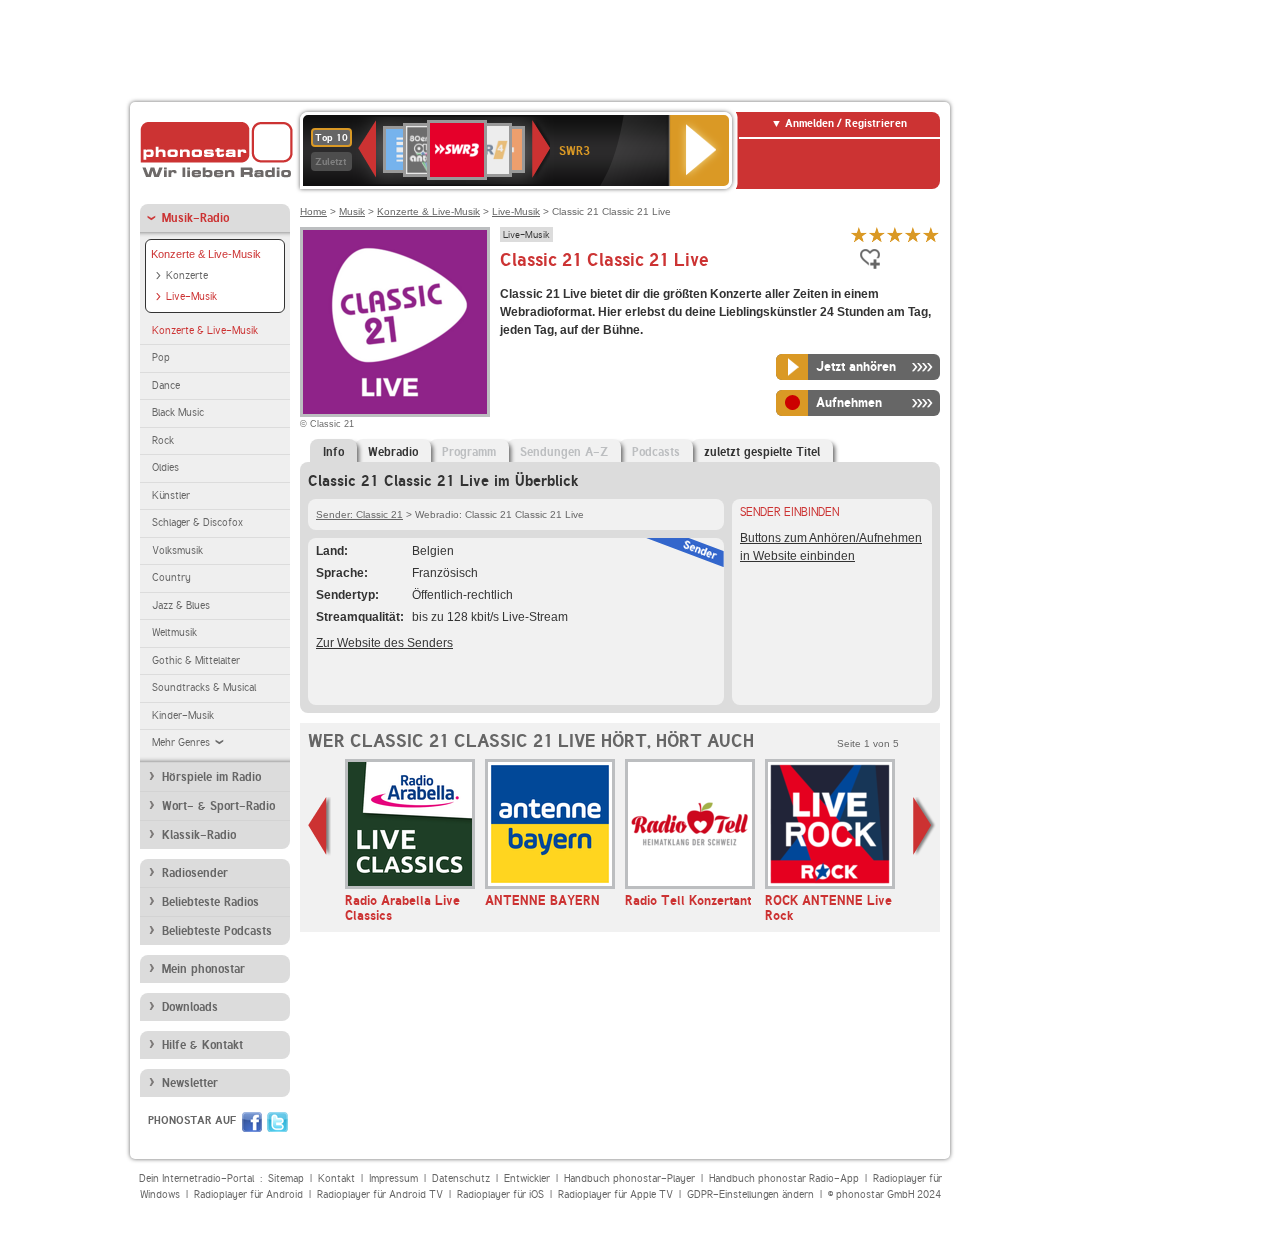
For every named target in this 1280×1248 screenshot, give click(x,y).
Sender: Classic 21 (359, 514)
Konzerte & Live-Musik (206, 254)
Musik (352, 211)
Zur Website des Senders (384, 643)
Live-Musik (191, 296)
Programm (469, 452)
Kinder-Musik (183, 715)
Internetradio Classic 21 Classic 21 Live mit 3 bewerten (895, 234)
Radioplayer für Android (248, 1194)
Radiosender (195, 873)
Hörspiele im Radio (211, 777)
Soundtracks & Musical (204, 687)
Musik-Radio (195, 218)
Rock (163, 440)
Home (313, 211)
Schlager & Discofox (197, 522)
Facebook (252, 1122)
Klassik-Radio (199, 835)
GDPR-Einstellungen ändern (750, 1194)
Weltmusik (174, 632)
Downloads (190, 1007)
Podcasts (656, 452)
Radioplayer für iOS (500, 1194)
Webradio (393, 452)
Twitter (277, 1122)
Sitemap (286, 1178)
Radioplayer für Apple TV (615, 1194)
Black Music (178, 412)
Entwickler (527, 1178)
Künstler (171, 495)
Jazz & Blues (181, 605)
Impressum (393, 1178)
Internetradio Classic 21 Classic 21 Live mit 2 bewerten (877, 234)
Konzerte (187, 275)
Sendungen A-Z (564, 452)
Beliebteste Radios (210, 902)
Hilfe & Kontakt (202, 1045)
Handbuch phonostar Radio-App (784, 1178)
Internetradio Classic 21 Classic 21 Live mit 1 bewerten (859, 234)
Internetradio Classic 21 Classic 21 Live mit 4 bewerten (913, 234)
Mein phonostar (203, 969)
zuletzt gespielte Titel (762, 452)
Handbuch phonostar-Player (629, 1178)
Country (171, 577)
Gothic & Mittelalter (196, 660)
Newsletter (190, 1083)
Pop (161, 357)
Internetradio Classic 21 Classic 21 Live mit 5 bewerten (931, 234)
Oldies (165, 467)
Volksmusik (177, 550)
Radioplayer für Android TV (380, 1194)
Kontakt (336, 1178)
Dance (166, 385)
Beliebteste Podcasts (217, 931)
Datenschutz (461, 1178)
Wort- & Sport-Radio (218, 806)
